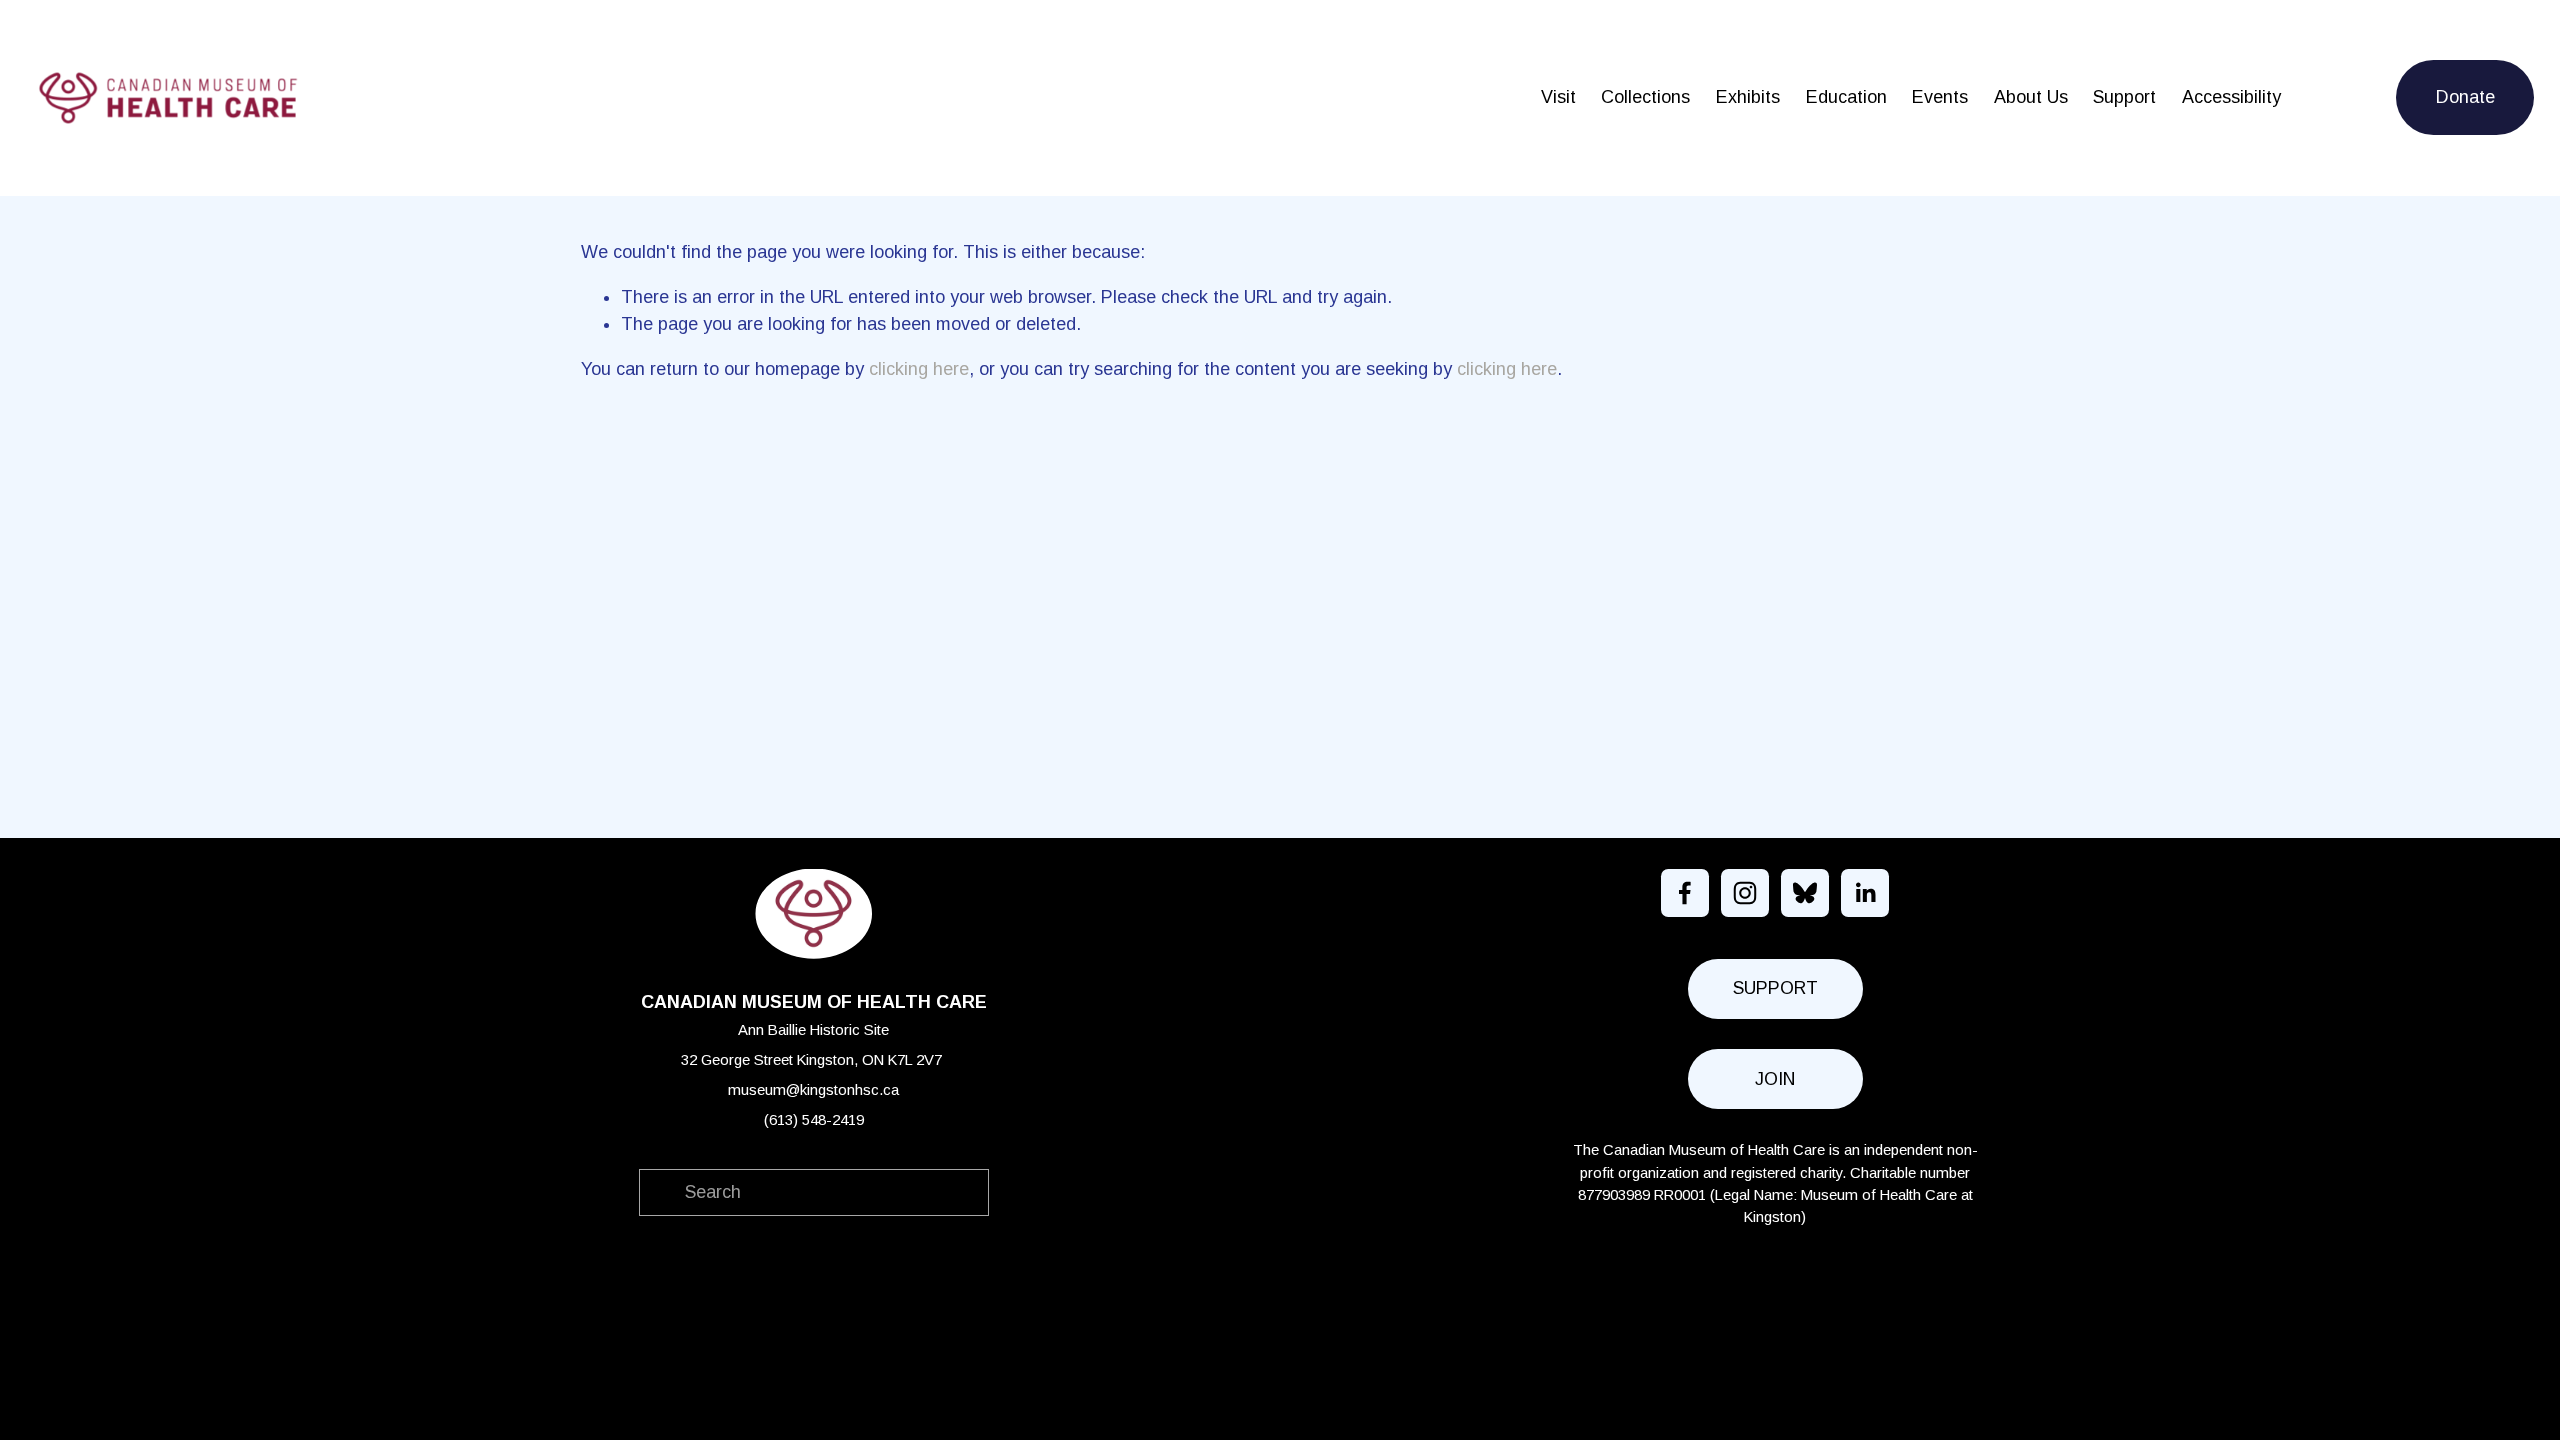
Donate (2465, 97)
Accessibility (2231, 97)
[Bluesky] (1805, 893)
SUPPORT (1775, 988)
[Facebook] (1685, 893)
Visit (1558, 97)
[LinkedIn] (1865, 893)
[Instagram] (1745, 893)
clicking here (919, 369)
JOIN (1775, 1079)
